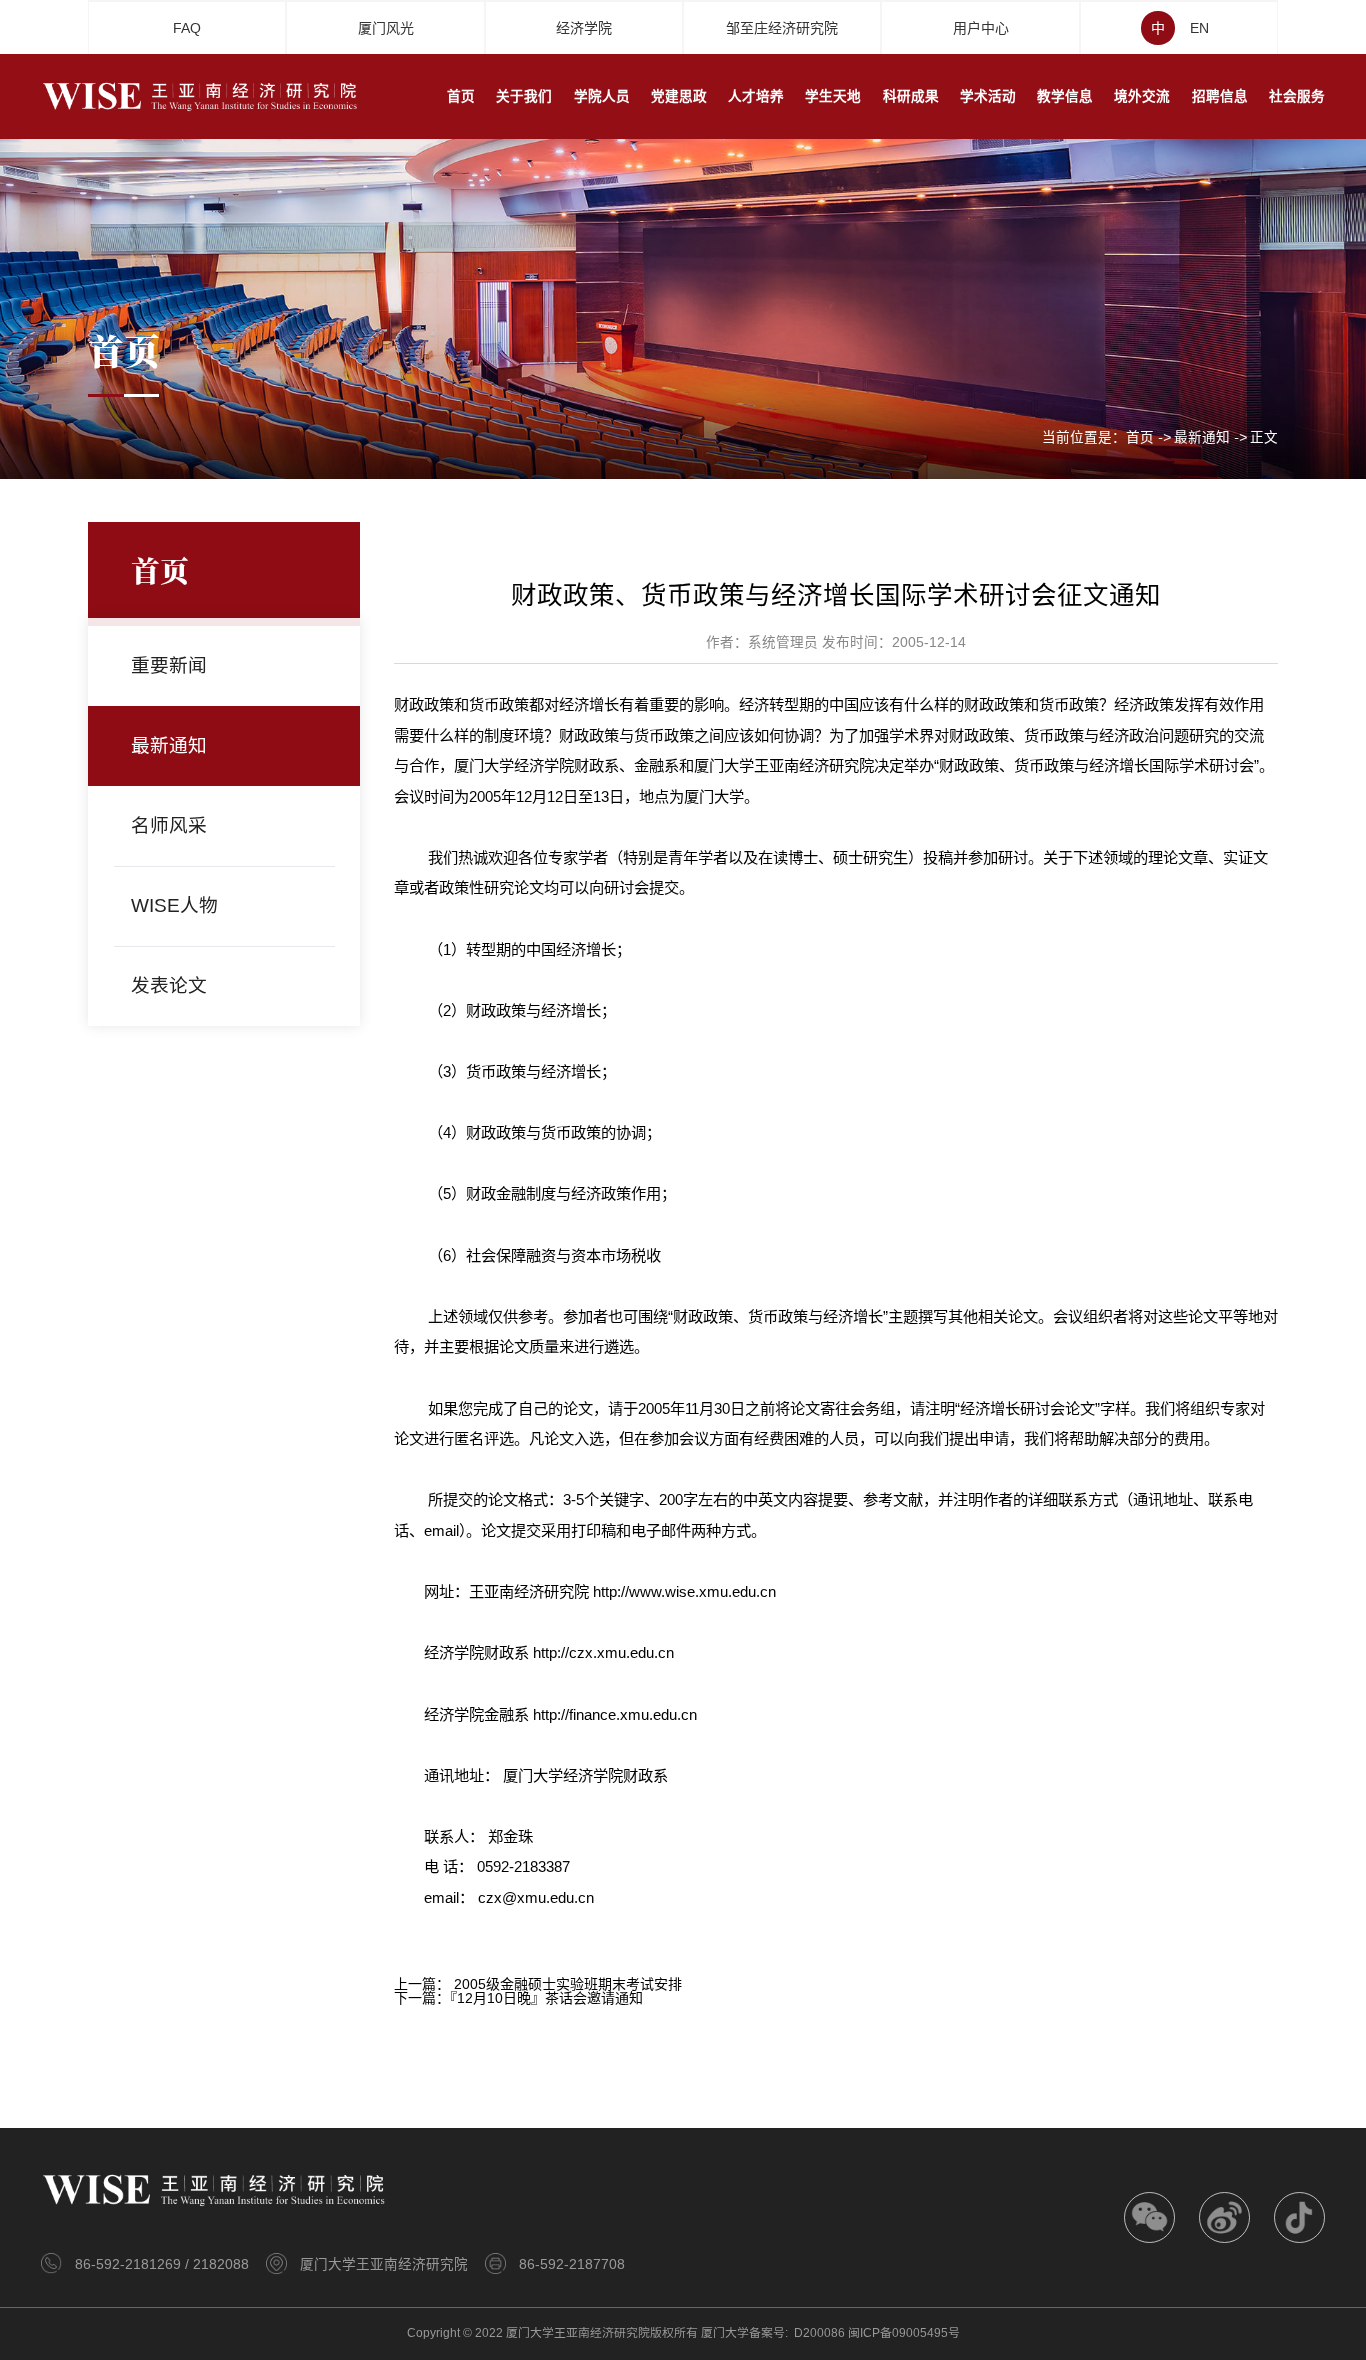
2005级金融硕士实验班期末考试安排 (568, 1984)
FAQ (187, 28)
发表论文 (169, 985)
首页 (1140, 438)
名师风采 (169, 825)
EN (1199, 28)
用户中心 (981, 28)
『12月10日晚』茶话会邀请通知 (546, 1998)
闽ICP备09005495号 (904, 2333)
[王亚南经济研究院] (201, 95)
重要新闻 (169, 665)
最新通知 (1202, 438)
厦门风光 (386, 28)
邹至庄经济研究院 (782, 28)
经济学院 (584, 28)
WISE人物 (174, 905)
